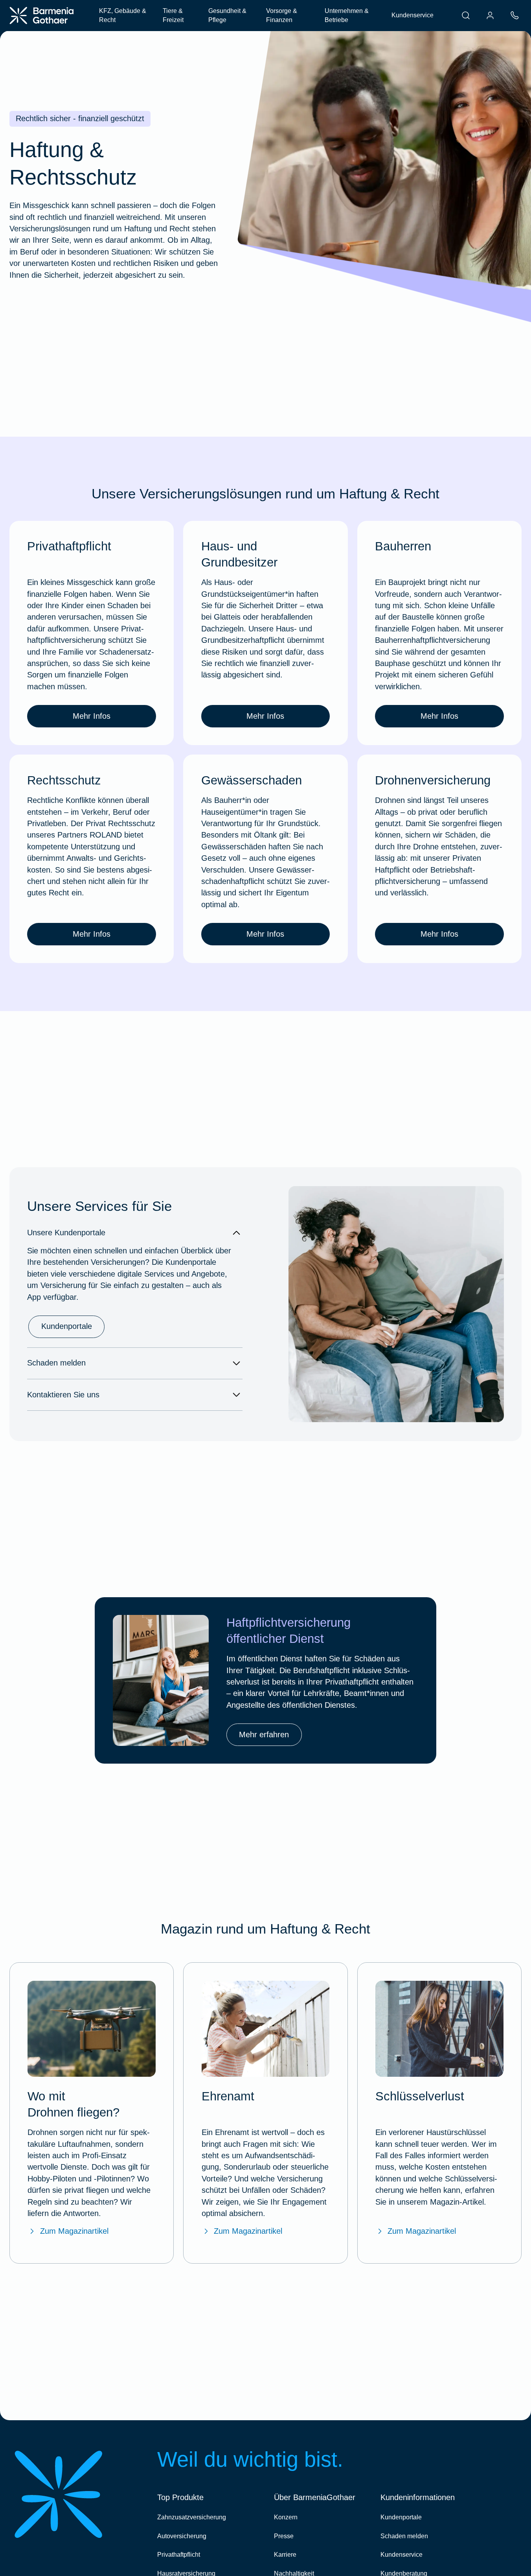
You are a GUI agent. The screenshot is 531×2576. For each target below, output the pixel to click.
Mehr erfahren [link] (264, 1735)
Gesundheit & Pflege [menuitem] (227, 16)
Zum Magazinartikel (74, 2231)
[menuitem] (466, 15)
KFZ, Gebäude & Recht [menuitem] (123, 16)
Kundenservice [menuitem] (412, 15)
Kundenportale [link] (67, 1326)
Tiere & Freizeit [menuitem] (173, 16)
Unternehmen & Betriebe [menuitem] (347, 16)
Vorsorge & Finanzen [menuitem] (282, 16)
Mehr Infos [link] (92, 716)
